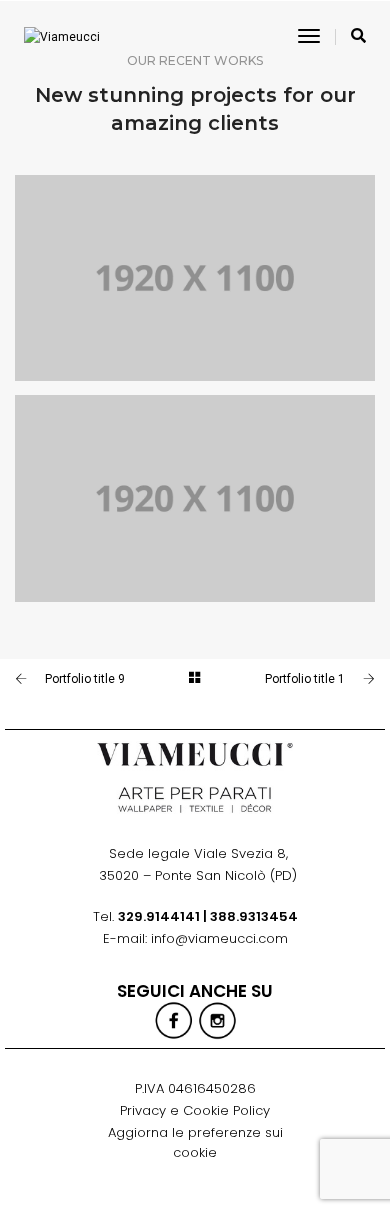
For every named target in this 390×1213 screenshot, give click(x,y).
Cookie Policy (226, 1110)
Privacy (143, 1110)
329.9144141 (159, 916)
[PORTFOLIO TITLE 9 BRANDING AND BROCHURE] (195, 278)
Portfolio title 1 (305, 679)
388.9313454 (254, 916)
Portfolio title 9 (85, 679)
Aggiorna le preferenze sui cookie (195, 1142)
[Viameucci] (62, 37)
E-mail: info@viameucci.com (195, 938)
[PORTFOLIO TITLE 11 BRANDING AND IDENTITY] (195, 498)
